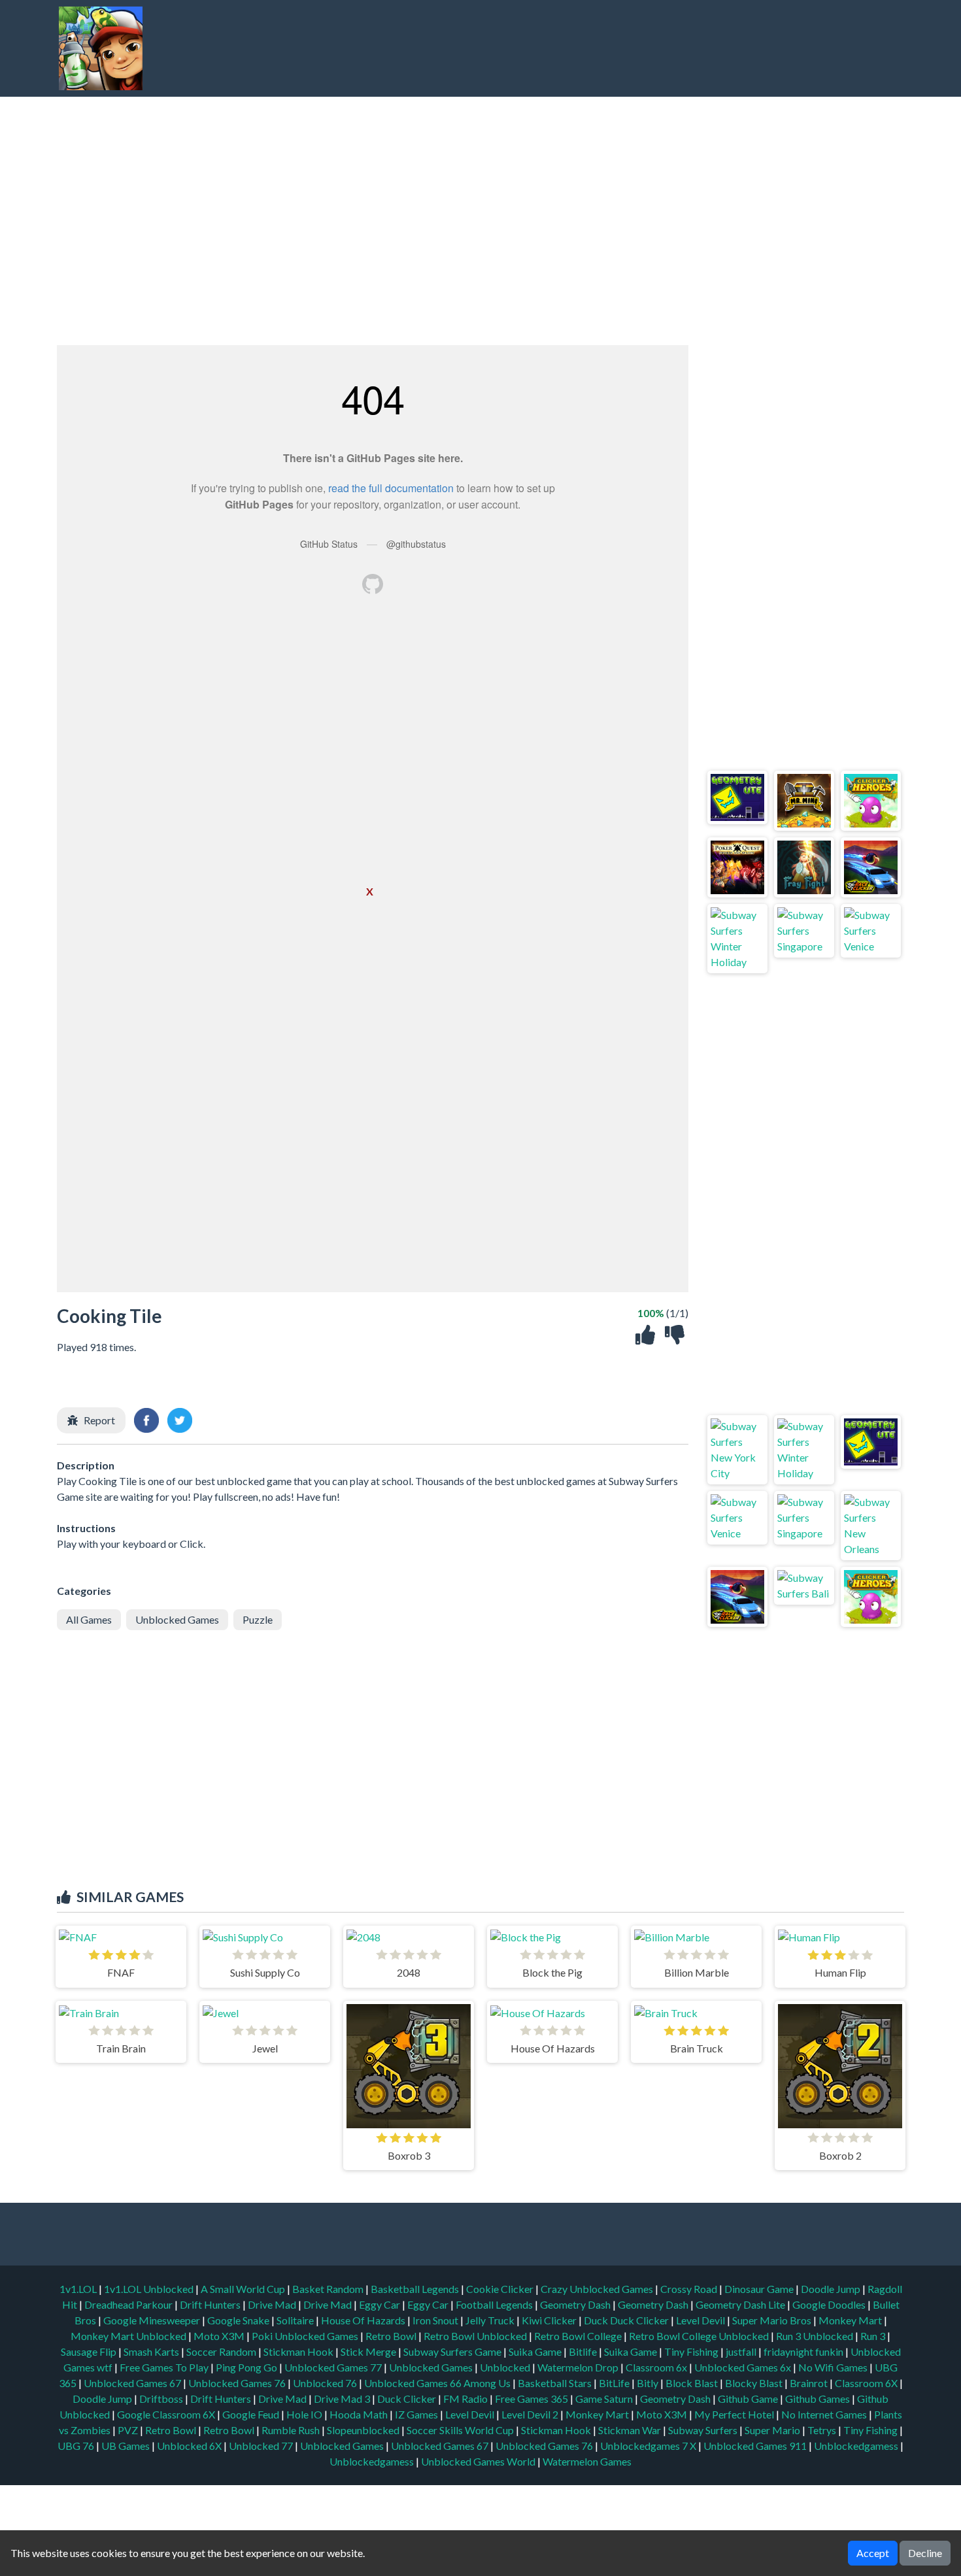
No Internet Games (824, 2414)
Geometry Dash (576, 2304)
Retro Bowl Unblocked (476, 2336)
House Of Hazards (364, 2320)
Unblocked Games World (478, 2461)
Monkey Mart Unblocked (129, 2336)
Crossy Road (690, 2289)
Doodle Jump (832, 2289)
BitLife (614, 2383)
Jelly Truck (491, 2320)
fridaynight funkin (804, 2351)
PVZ (128, 2430)
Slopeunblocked (363, 2430)
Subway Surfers (703, 2430)
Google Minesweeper (153, 2320)
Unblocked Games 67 (132, 2383)
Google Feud (251, 2414)
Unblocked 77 (261, 2446)
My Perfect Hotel (734, 2414)
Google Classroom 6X (166, 2414)
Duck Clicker (407, 2399)
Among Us (487, 2383)
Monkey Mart (851, 2320)
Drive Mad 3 (342, 2399)
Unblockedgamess (856, 2446)
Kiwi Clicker (550, 2320)
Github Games (818, 2399)
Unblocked (506, 2367)
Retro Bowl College (579, 2336)
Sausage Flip (90, 2351)
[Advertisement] (661, 48)
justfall (742, 2351)
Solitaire (296, 2320)
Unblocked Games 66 (413, 2383)
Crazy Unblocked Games (598, 2289)
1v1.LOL (79, 2289)
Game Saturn (604, 2399)
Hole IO (304, 2414)
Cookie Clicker (501, 2289)
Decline (925, 2553)
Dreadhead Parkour (129, 2304)
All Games (89, 1619)
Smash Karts (152, 2351)
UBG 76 (76, 2446)
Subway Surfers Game (453, 2351)
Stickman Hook (299, 2351)
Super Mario (772, 2430)
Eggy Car (380, 2304)
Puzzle (258, 1619)
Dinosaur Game (760, 2289)
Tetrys (822, 2430)
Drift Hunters (211, 2304)
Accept (873, 2553)
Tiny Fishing (692, 2351)
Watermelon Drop (579, 2367)
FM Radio (465, 2399)
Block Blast (692, 2383)
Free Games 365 (531, 2399)
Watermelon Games (587, 2461)
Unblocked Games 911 (755, 2446)
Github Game (748, 2399)
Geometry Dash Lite (741, 2304)
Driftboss (161, 2399)
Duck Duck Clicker (627, 2320)
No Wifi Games (833, 2367)
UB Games (126, 2446)
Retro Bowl (392, 2336)
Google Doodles (830, 2304)
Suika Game (536, 2351)
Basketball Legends (416, 2289)
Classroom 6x (656, 2367)
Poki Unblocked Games (306, 2336)
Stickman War (630, 2430)
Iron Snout (436, 2320)
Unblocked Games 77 (334, 2367)
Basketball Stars (555, 2383)
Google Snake (239, 2320)
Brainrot (809, 2383)
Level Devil (701, 2320)
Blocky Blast (754, 2383)
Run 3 (874, 2336)
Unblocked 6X (189, 2446)
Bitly (648, 2383)
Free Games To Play (165, 2367)
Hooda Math (359, 2414)
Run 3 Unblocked (816, 2336)
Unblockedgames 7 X (648, 2446)
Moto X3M (220, 2336)
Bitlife (584, 2351)
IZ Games (416, 2414)
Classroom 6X (866, 2383)
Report (99, 1420)
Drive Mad (273, 2304)
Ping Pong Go (247, 2367)
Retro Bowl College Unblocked (700, 2336)
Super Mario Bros (773, 2320)
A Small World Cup (244, 2289)
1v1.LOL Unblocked (150, 2289)
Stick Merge (369, 2351)
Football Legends (495, 2304)
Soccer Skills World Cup (460, 2430)
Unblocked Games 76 (237, 2383)
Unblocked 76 (325, 2383)
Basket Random (329, 2289)
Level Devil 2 (530, 2414)
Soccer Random (222, 2351)
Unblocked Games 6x (743, 2367)
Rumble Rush (291, 2430)
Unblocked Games (177, 1619)
